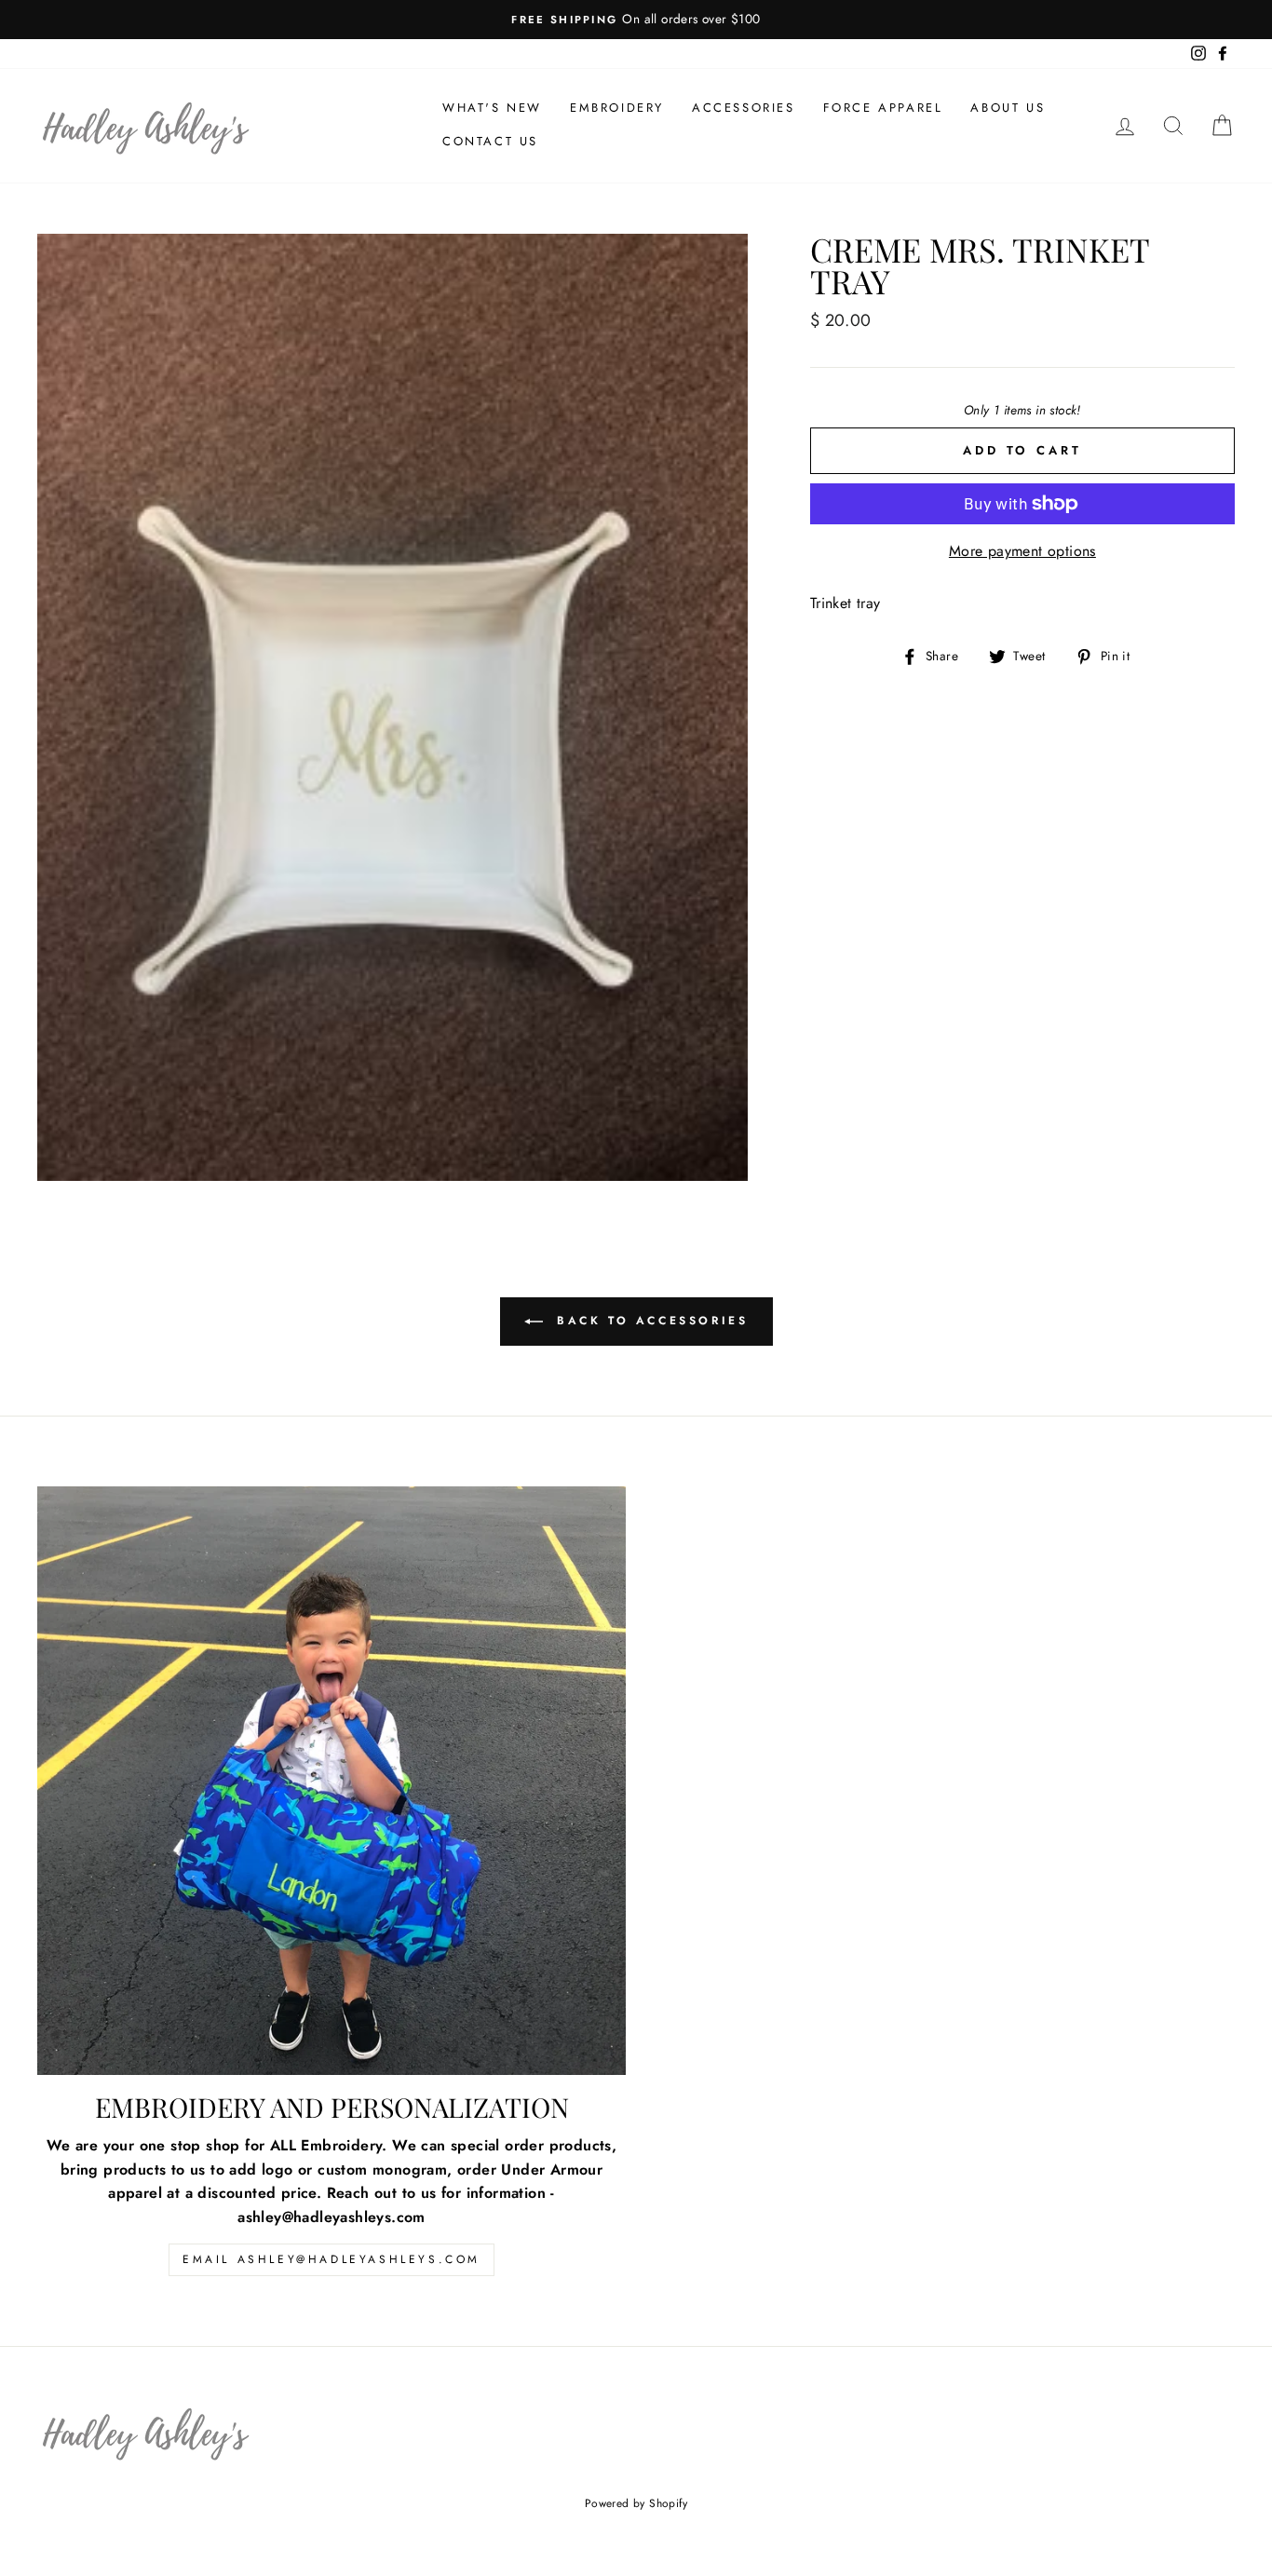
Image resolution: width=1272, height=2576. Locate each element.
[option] (636, 20)
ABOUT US (1008, 108)
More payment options (1022, 551)
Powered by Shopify (636, 2503)
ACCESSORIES (744, 108)
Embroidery (617, 108)
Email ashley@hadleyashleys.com (332, 2259)
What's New (492, 108)
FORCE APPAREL (883, 108)
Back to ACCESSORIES (650, 1320)
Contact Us (490, 141)
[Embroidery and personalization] (332, 1781)
